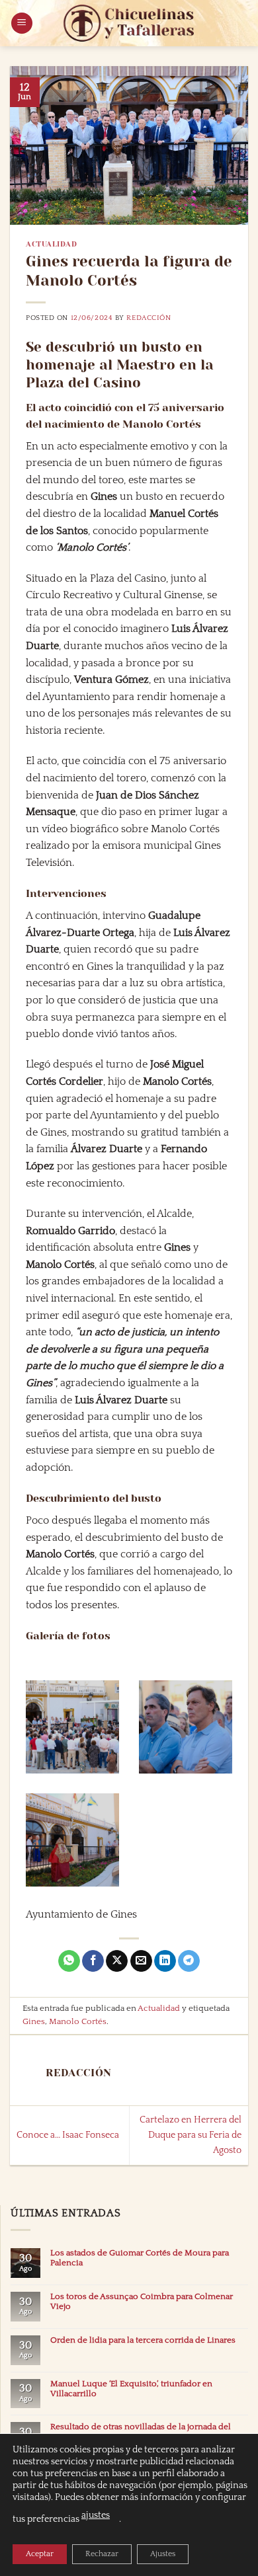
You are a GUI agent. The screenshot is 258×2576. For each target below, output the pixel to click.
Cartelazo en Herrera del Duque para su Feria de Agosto (191, 2135)
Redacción (149, 318)
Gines (34, 2021)
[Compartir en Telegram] (189, 1961)
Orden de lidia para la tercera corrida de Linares (143, 2340)
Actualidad (52, 244)
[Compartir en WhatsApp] (69, 1961)
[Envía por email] (141, 1961)
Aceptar (40, 2554)
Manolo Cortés (78, 2021)
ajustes (96, 2515)
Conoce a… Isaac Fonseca (68, 2135)
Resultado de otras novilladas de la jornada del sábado (141, 2432)
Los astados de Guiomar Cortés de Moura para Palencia (140, 2258)
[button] (22, 23)
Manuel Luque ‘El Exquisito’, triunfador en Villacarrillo (131, 2389)
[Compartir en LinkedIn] (165, 1961)
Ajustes (163, 2554)
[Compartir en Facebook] (93, 1961)
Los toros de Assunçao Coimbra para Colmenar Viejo (142, 2301)
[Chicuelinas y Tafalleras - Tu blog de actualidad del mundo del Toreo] (129, 23)
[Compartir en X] (117, 1961)
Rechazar (102, 2554)
